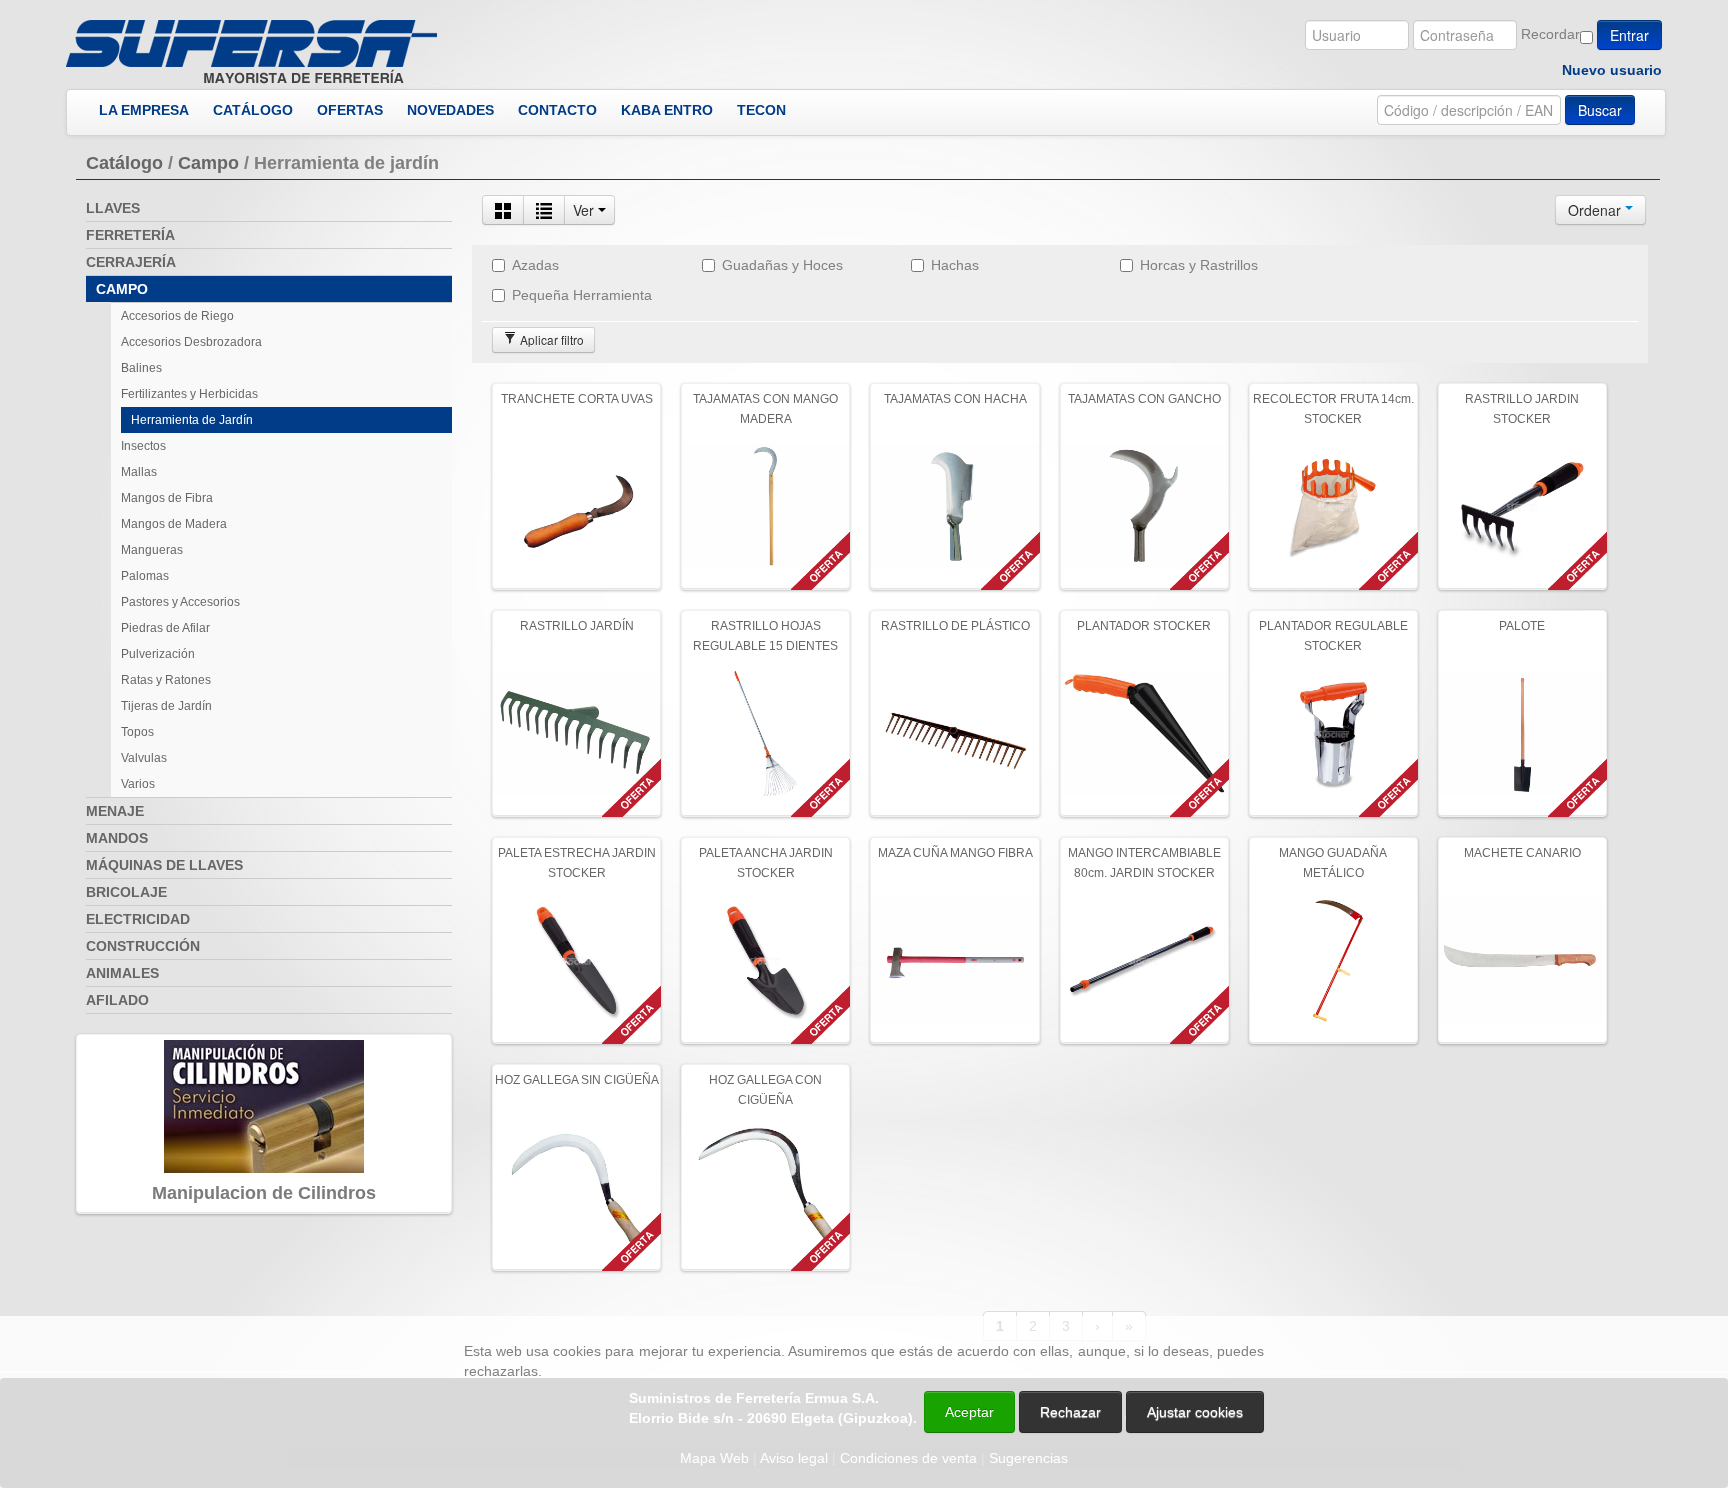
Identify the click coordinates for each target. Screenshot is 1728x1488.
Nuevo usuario (1612, 70)
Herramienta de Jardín (192, 420)
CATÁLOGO (253, 110)
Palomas (145, 576)
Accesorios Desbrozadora (191, 342)
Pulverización (158, 654)
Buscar (1600, 110)
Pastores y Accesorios (180, 602)
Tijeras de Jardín (166, 706)
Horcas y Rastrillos (1199, 265)
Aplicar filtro (550, 339)
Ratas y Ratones (166, 680)
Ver (585, 210)
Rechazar (1070, 1412)
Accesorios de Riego (177, 316)
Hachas (955, 265)
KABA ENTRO (667, 110)
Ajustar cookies (1490, 1298)
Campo (208, 163)
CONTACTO (557, 110)
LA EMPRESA (144, 110)
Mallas (139, 472)
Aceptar (969, 1412)
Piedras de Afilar (165, 628)
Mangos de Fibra (167, 498)
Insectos (143, 446)
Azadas (535, 265)
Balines (141, 368)
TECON (761, 110)
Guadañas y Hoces (782, 265)
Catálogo (124, 163)
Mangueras (152, 550)
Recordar (1550, 34)
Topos (137, 732)
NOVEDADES (450, 110)
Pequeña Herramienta (582, 295)
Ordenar (1596, 210)
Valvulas (144, 758)
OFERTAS (350, 110)
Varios (138, 784)
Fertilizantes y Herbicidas (189, 394)
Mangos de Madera (174, 524)
